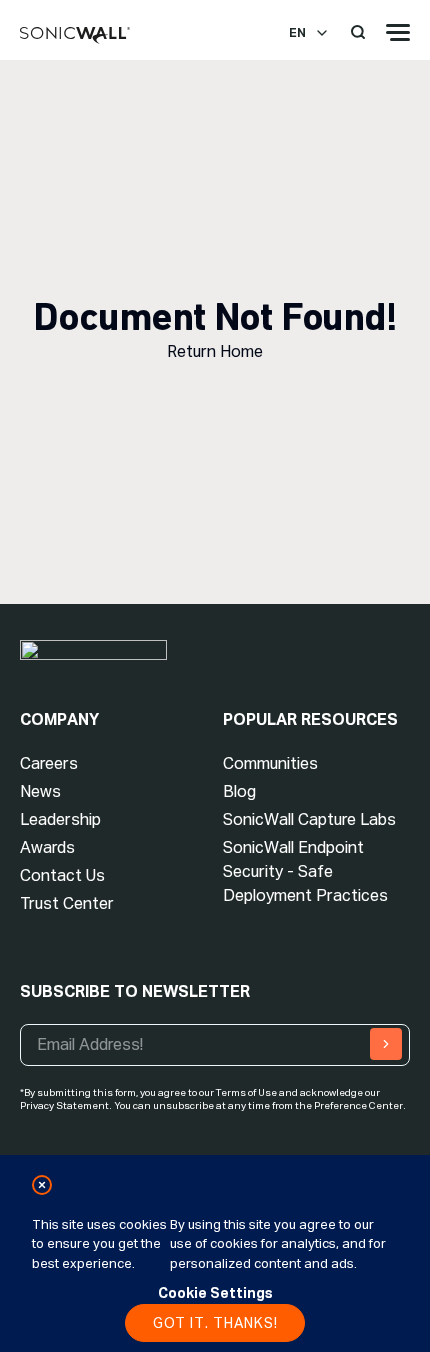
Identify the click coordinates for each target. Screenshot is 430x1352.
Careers (49, 763)
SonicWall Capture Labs (309, 819)
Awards (47, 847)
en (297, 33)
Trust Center (67, 903)
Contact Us (62, 875)
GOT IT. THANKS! (215, 1323)
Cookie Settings (215, 1293)
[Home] (75, 36)
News (40, 791)
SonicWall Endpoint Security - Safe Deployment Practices (305, 871)
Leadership (60, 819)
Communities (270, 763)
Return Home (215, 351)
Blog (239, 791)
